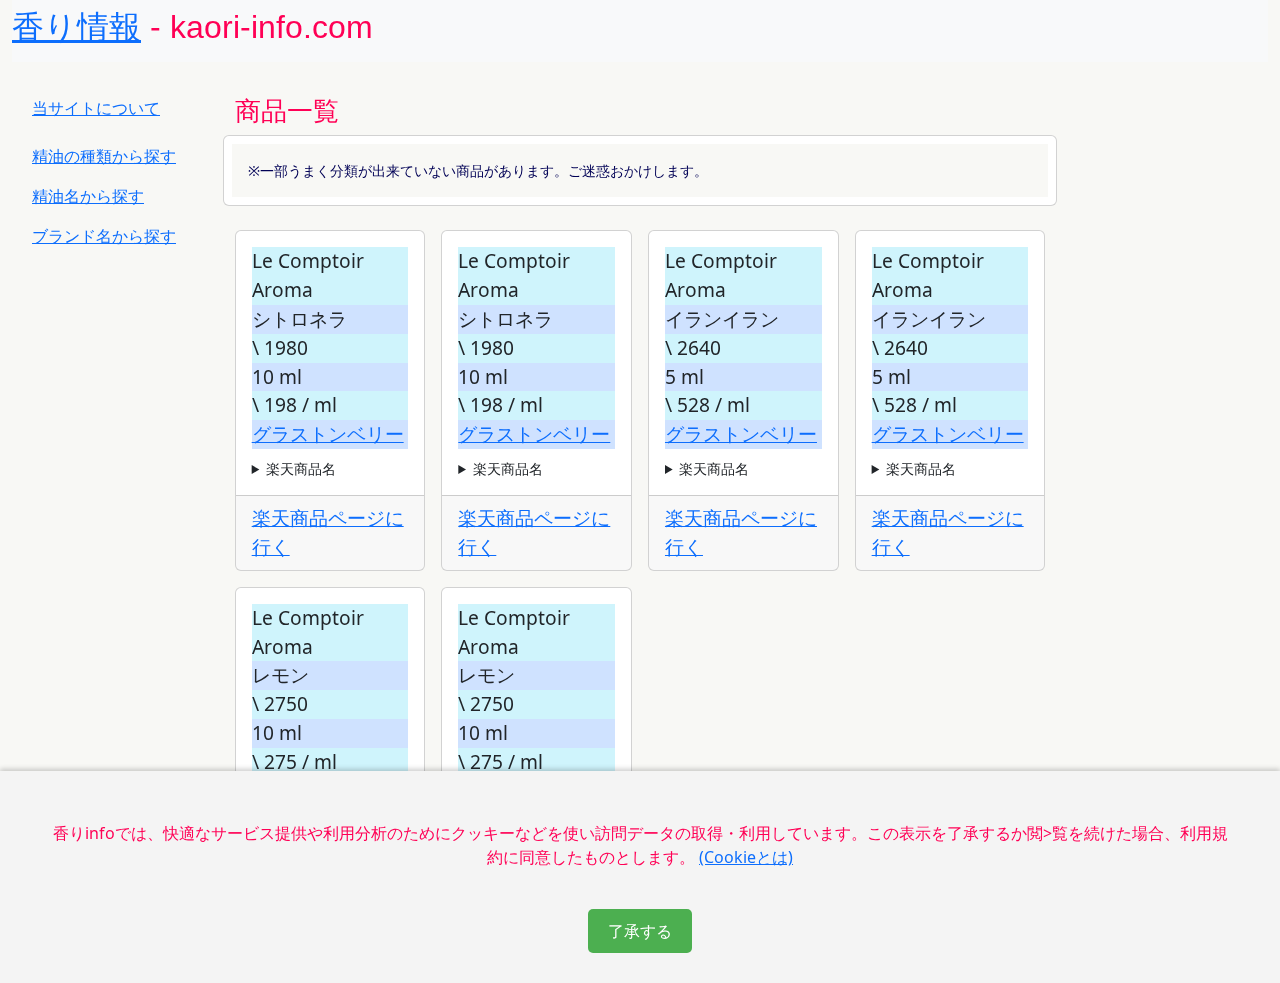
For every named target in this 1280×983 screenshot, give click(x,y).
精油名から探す (88, 196)
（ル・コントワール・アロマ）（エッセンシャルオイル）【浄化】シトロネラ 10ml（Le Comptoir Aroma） (329, 469)
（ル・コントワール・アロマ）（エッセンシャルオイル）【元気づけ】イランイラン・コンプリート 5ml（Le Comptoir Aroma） (742, 469)
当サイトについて (96, 108)
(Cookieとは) (746, 857)
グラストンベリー (328, 433)
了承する (640, 931)
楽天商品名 (301, 468)
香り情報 (76, 27)
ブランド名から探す (104, 236)
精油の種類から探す (104, 156)
